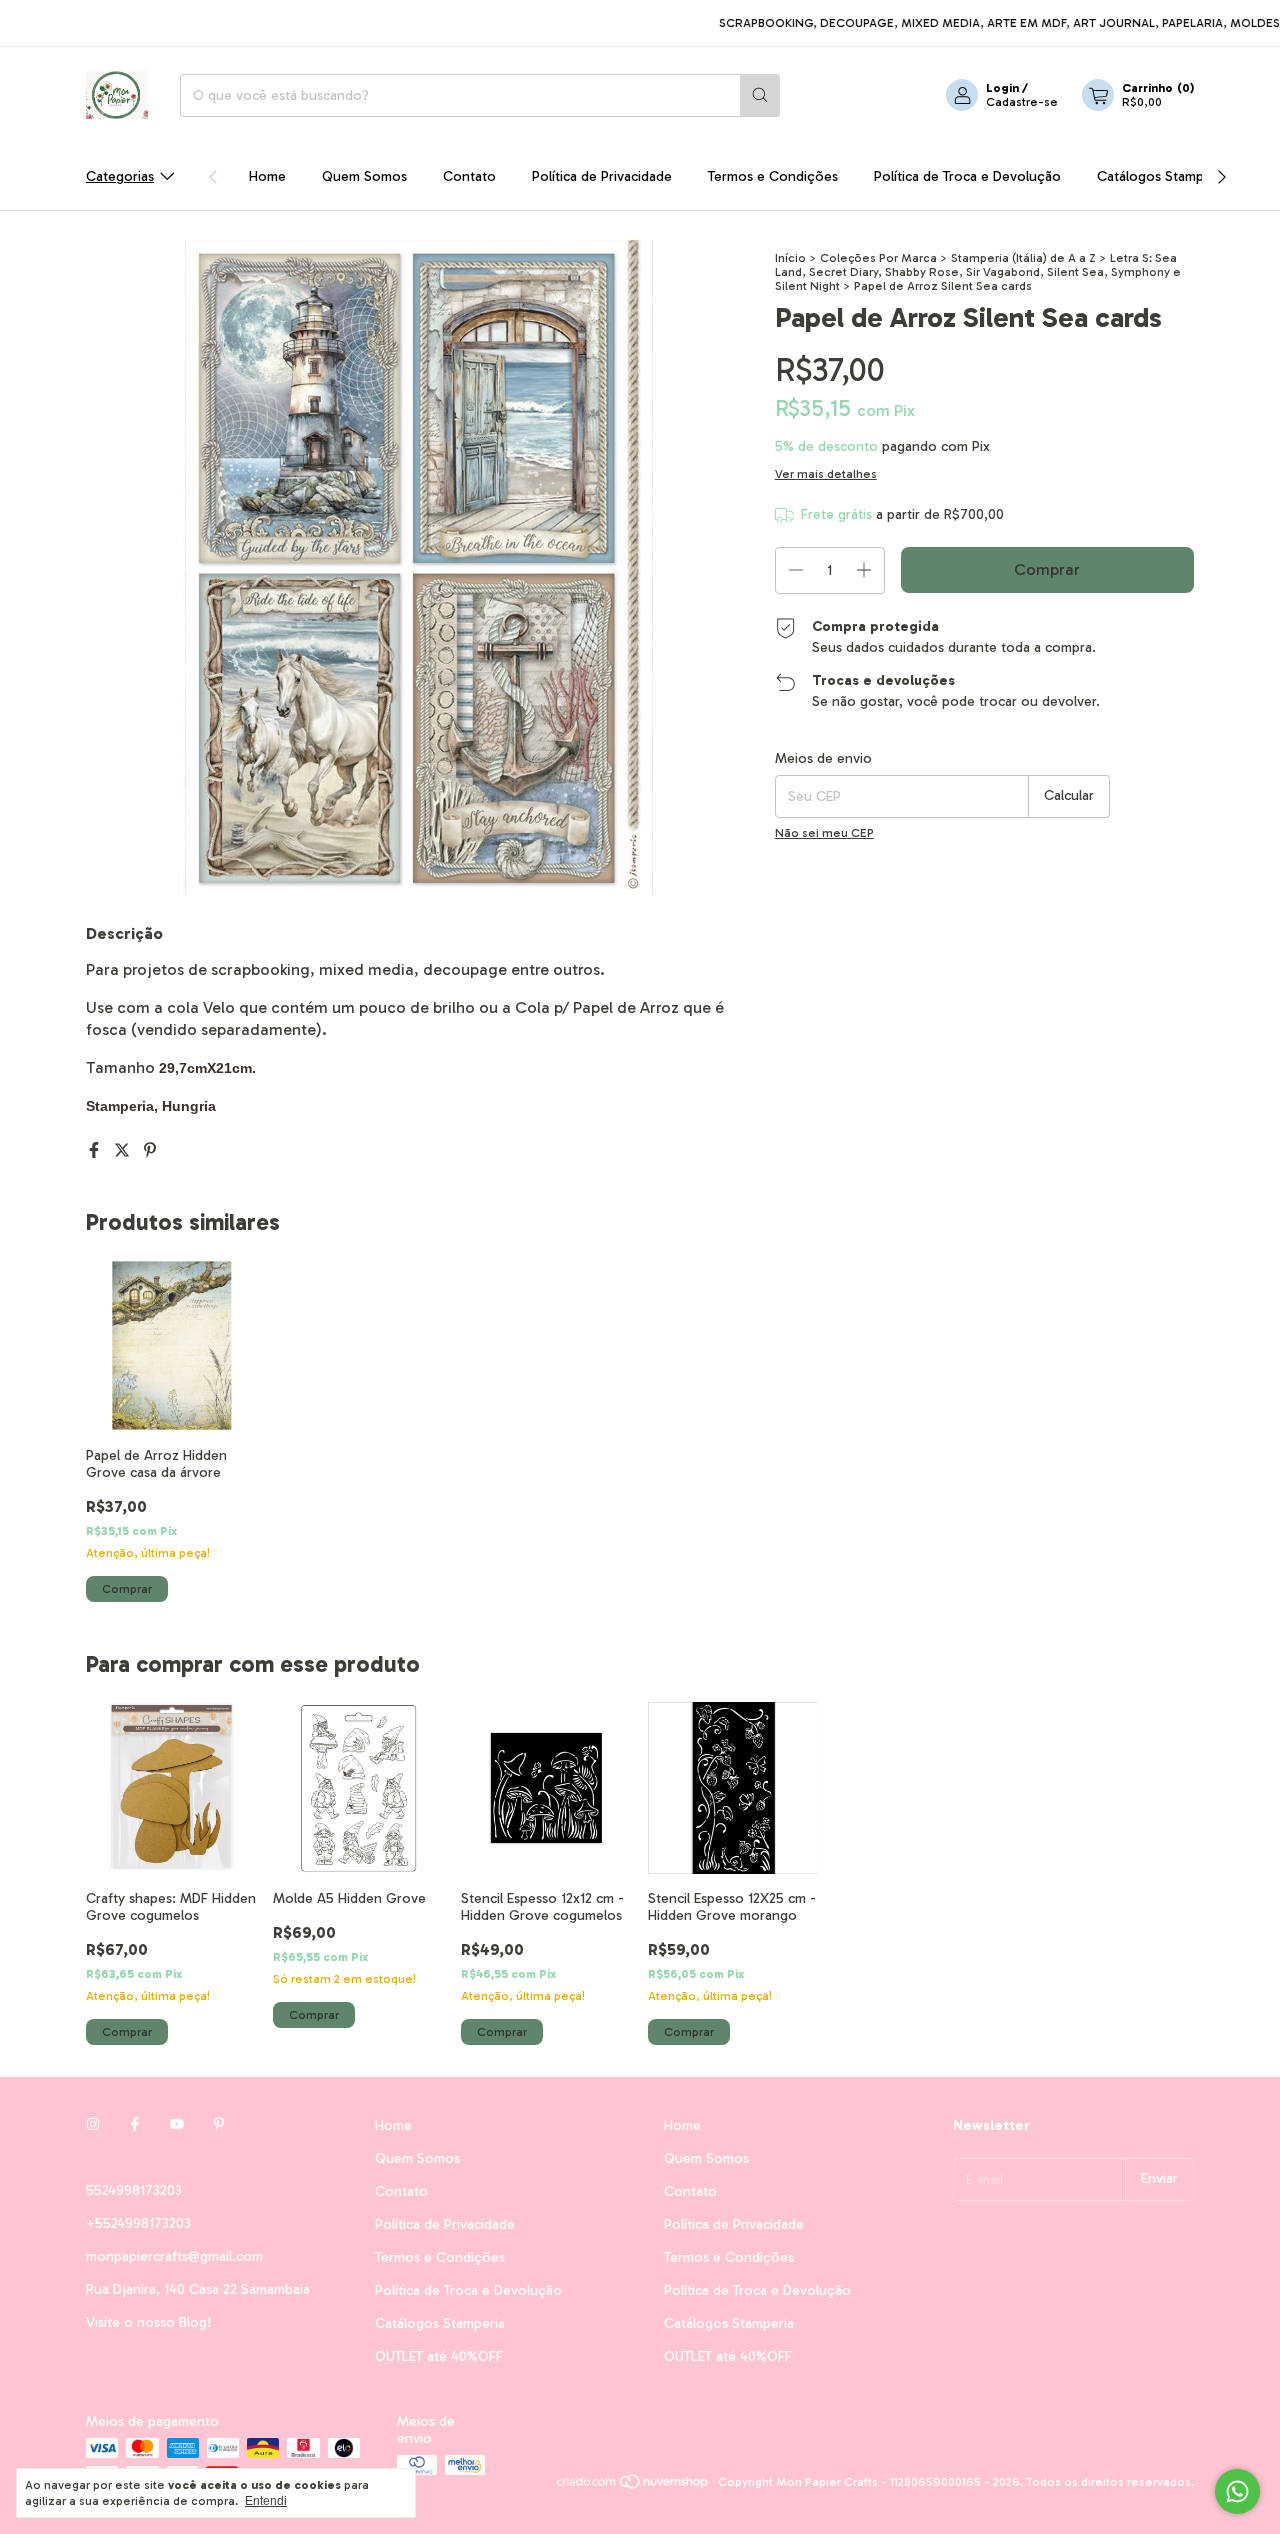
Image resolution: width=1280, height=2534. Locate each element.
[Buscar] (760, 95)
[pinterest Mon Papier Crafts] (219, 2125)
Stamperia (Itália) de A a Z (1023, 258)
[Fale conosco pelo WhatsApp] (1237, 2491)
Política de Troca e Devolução (967, 176)
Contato (469, 176)
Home (267, 176)
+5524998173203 (138, 2223)
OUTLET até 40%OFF (439, 2356)
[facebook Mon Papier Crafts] (135, 2125)
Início (790, 258)
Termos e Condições (773, 176)
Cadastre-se (1022, 102)
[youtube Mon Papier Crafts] (177, 2125)
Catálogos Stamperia (1162, 176)
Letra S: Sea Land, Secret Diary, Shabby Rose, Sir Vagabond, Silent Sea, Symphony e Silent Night (978, 272)
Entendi (266, 2501)
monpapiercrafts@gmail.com (174, 2256)
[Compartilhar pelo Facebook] (96, 1150)
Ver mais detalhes (826, 474)
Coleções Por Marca (878, 258)
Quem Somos (364, 176)
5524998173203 (134, 2190)
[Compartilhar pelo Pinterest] (150, 1150)
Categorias (120, 176)
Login (1002, 88)
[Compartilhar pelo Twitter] (124, 1150)
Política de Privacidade (602, 176)
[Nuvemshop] (633, 2487)
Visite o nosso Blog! (148, 2322)
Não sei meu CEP (824, 833)
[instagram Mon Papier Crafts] (93, 2125)
